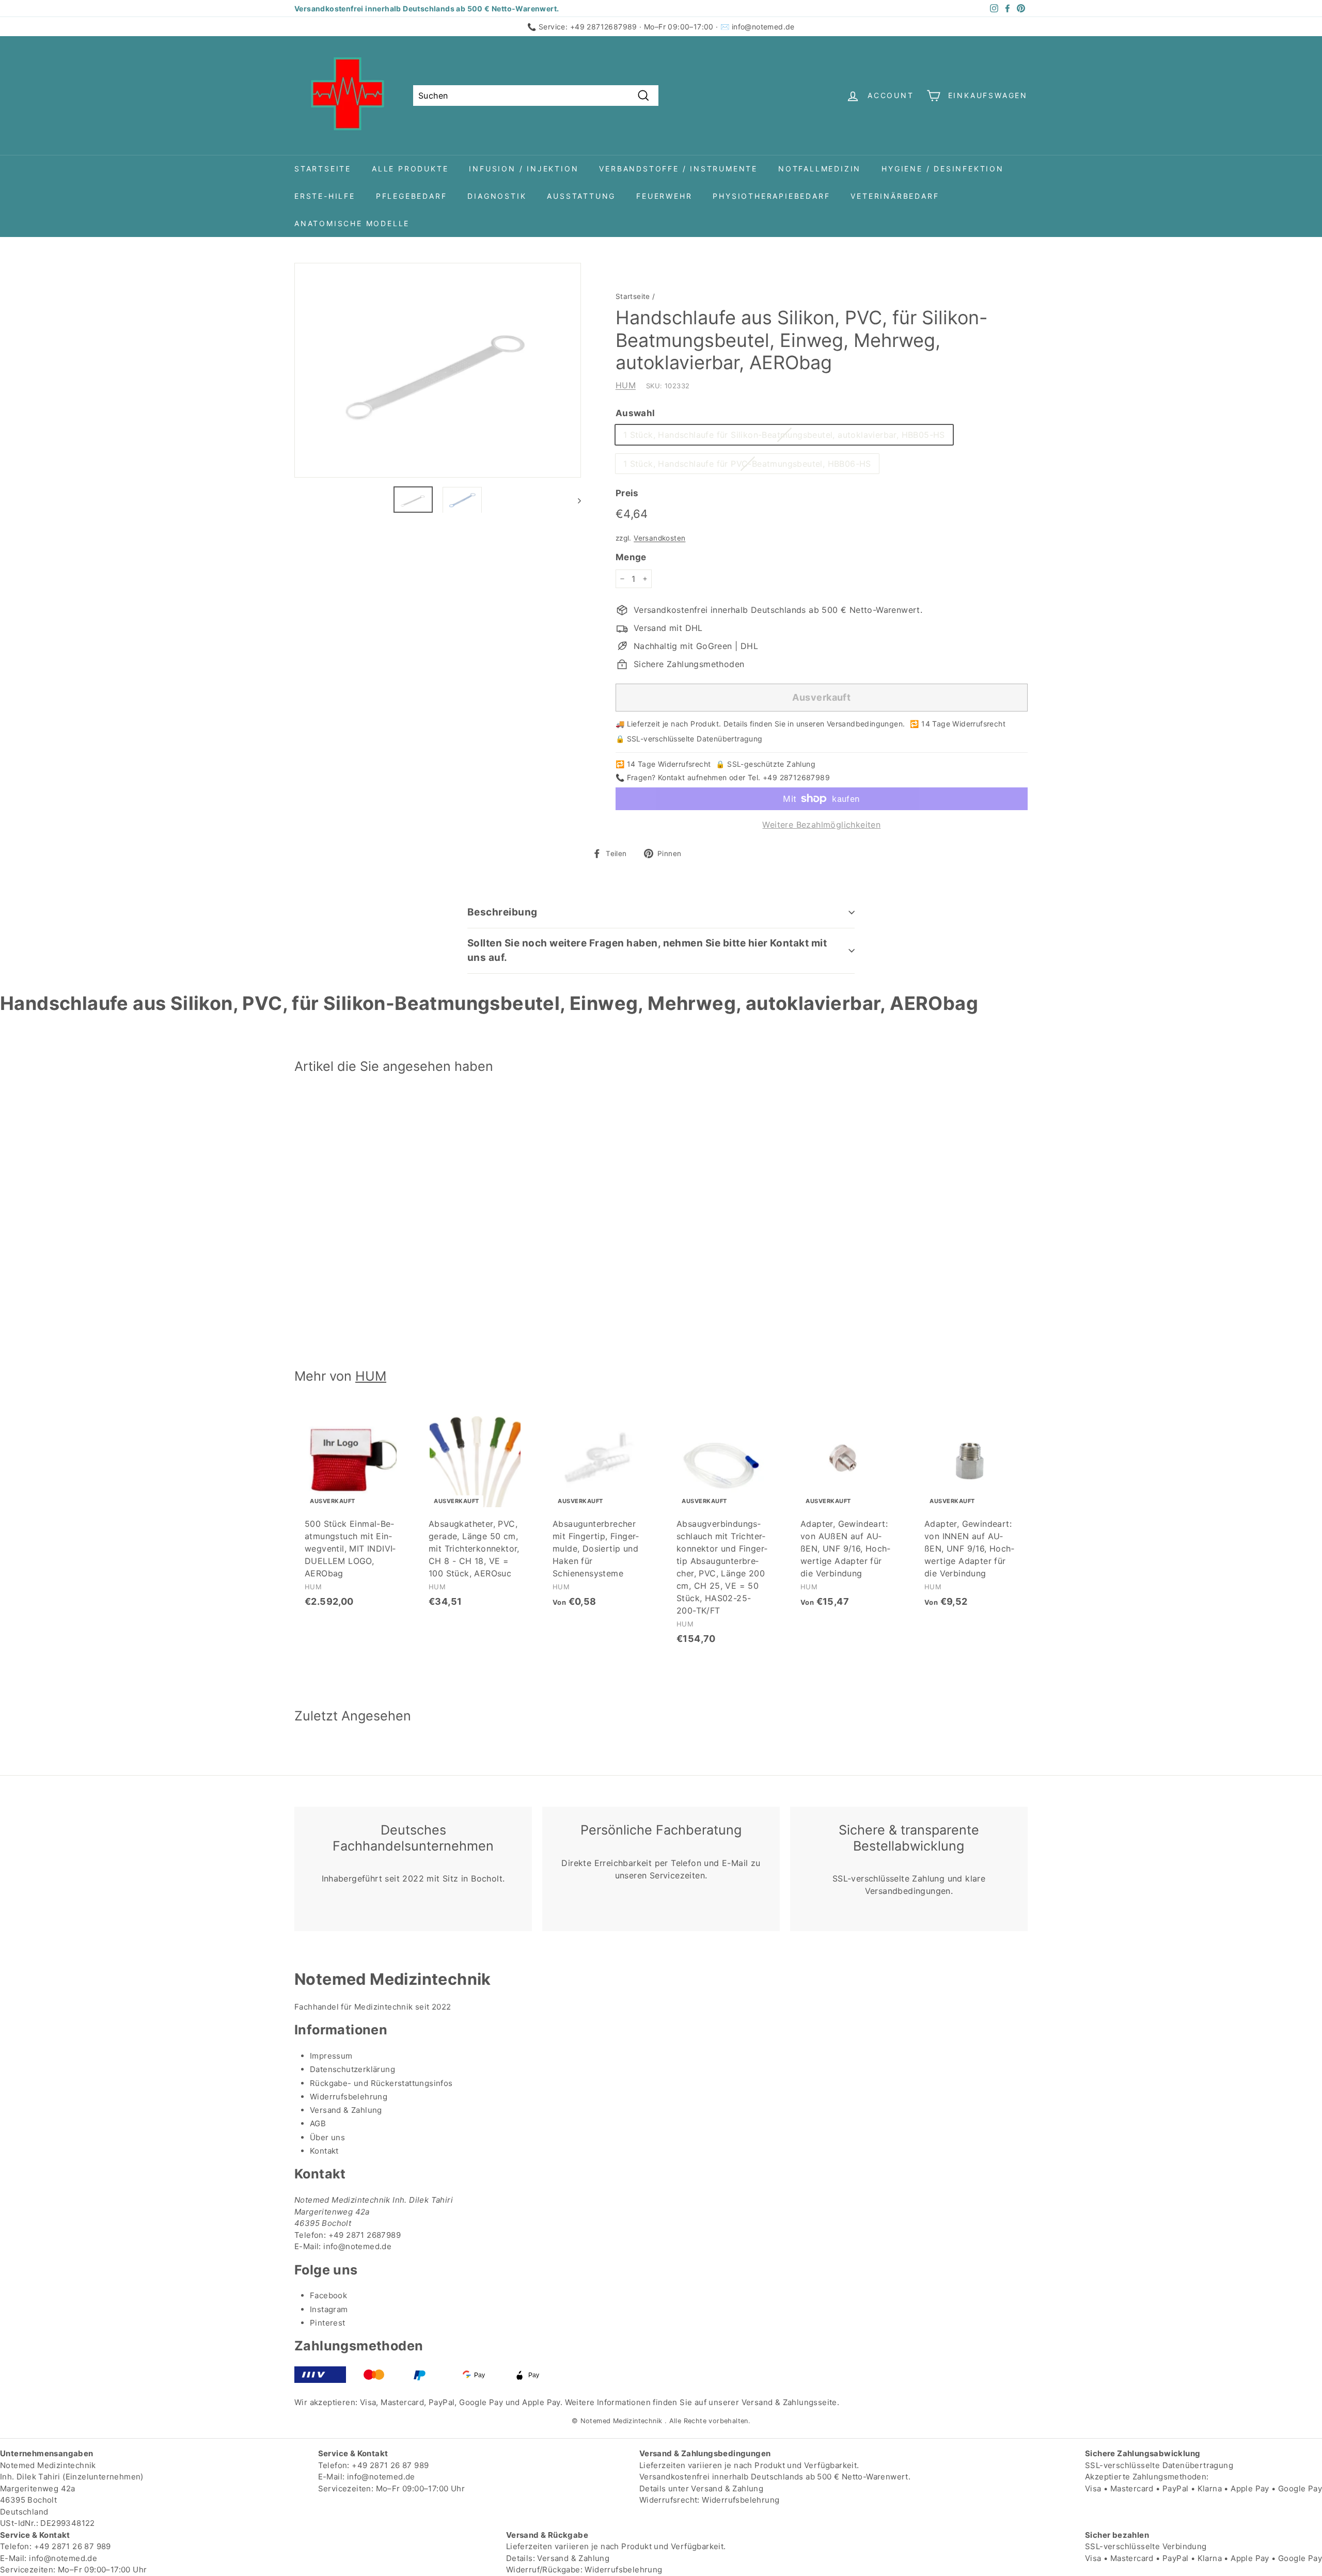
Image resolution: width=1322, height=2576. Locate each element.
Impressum (331, 2056)
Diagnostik (497, 196)
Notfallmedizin (820, 169)
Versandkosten (659, 538)
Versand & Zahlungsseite (789, 2402)
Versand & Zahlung (346, 2110)
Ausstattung (581, 196)
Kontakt (324, 2151)
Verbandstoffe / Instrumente (678, 169)
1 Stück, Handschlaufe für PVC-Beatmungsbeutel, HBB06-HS (747, 464)
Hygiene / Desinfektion (943, 169)
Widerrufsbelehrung (349, 2097)
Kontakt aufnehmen (693, 777)
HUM (626, 385)
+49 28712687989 (604, 27)
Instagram (329, 2309)
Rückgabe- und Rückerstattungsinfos (381, 2083)
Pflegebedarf (412, 196)
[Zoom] (438, 370)
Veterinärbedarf (895, 196)
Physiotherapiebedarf (771, 196)
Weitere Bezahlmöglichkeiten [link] (821, 825)
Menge (631, 557)
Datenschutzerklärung (352, 2069)
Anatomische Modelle (352, 223)
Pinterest (328, 2323)
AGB (318, 2123)
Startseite (323, 169)
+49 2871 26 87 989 (390, 2465)
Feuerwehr (664, 196)
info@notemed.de (763, 27)
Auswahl (635, 413)
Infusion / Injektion (524, 169)
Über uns (327, 2137)
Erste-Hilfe (325, 196)
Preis (627, 493)
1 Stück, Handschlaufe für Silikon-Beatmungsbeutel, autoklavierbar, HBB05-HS (784, 435)
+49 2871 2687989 (365, 2235)
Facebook (328, 2295)
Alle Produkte (410, 169)
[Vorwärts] (575, 500)
